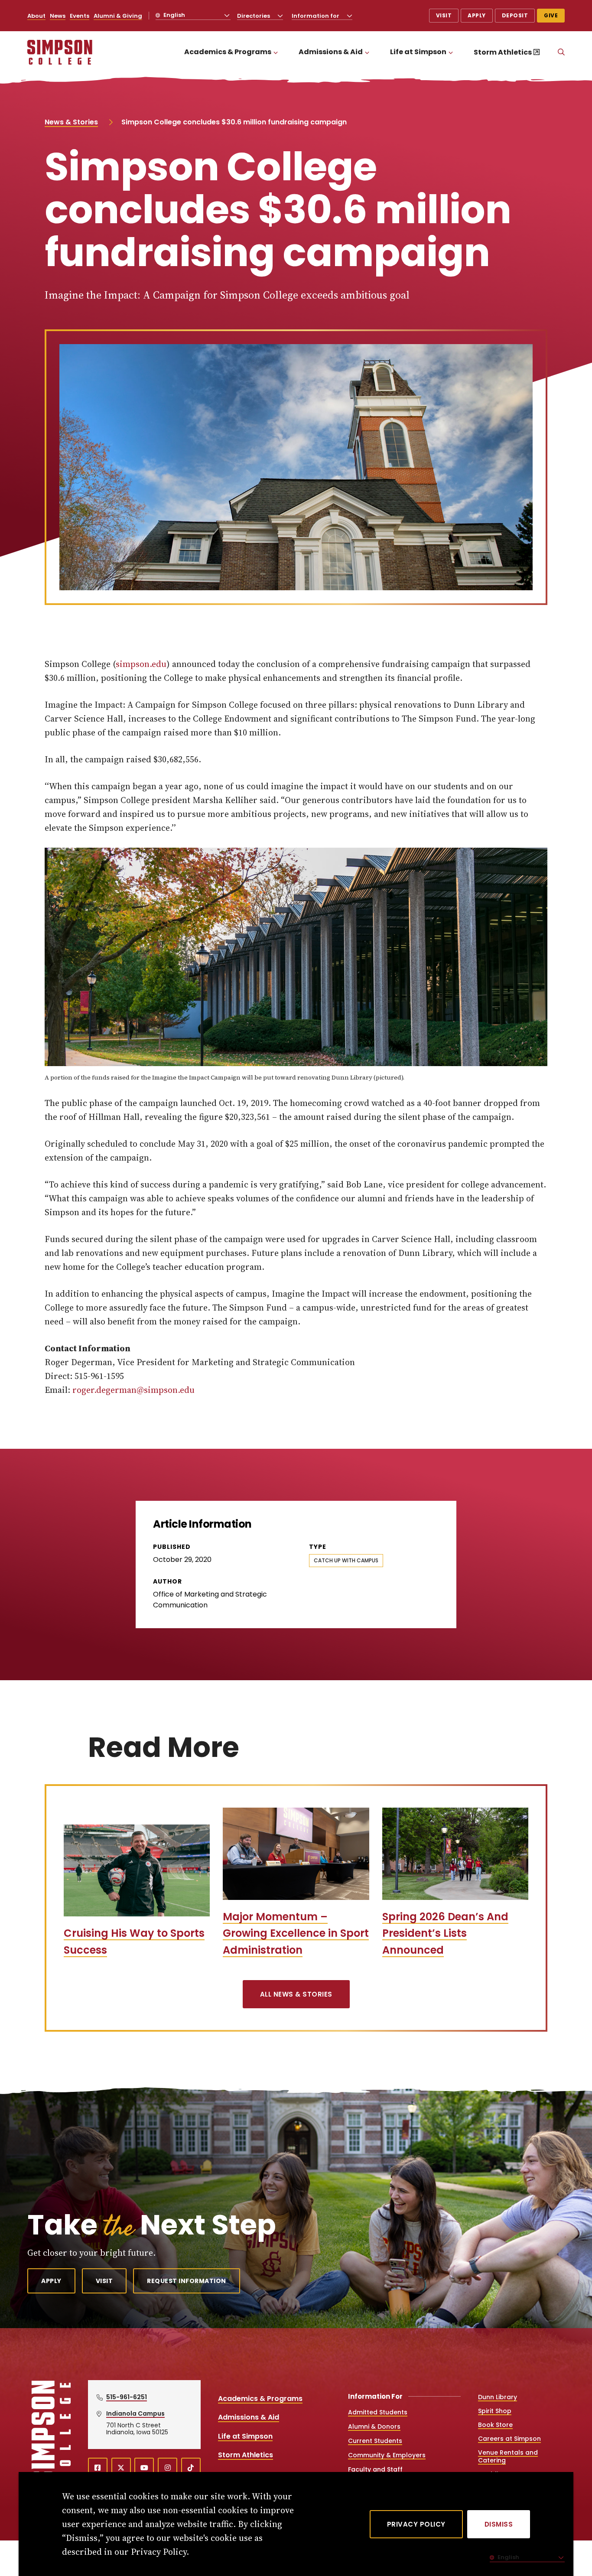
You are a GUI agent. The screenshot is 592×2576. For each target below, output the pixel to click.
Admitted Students (378, 2412)
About (36, 16)
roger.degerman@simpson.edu (133, 1390)
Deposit (515, 15)
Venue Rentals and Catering (508, 2456)
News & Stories (71, 122)
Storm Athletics (503, 52)
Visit (444, 15)
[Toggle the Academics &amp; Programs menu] (276, 52)
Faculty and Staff (375, 2469)
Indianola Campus (135, 2413)
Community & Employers (387, 2455)
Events (80, 16)
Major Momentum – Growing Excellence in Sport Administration (296, 1933)
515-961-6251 (127, 2397)
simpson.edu (141, 664)
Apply (477, 15)
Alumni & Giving (118, 16)
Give (551, 15)
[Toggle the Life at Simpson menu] (451, 52)
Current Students (375, 2441)
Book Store (495, 2425)
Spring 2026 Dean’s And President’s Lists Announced (445, 1933)
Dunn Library (498, 2397)
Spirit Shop (495, 2411)
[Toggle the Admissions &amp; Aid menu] (367, 52)
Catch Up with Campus (346, 1560)
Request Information (187, 2281)
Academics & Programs (228, 52)
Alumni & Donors (374, 2426)
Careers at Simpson (509, 2439)
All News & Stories (296, 1994)
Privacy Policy (416, 2524)
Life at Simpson (418, 52)
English (174, 15)
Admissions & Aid (331, 52)
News (58, 16)
